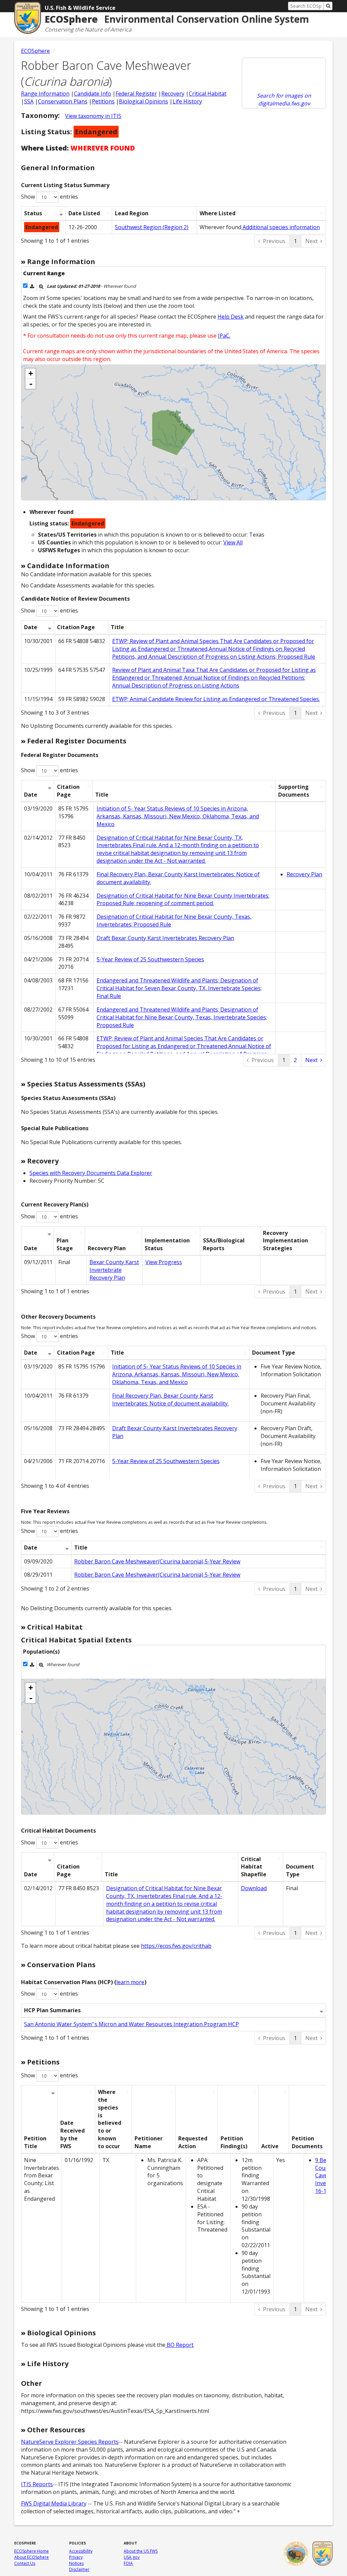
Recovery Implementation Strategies (285, 1241)
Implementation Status (167, 1244)
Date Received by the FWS (73, 2134)
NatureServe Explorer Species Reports (70, 2442)
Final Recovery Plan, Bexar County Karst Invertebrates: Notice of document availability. (170, 1400)
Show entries (49, 197)
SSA (29, 101)
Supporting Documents (294, 791)
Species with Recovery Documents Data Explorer (91, 1173)
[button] (32, 286)
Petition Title (35, 2142)
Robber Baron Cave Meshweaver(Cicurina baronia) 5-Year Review (157, 1561)
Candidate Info (93, 94)
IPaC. (224, 336)
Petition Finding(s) (234, 2142)
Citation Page (76, 627)
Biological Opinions (144, 101)
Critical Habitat (208, 94)
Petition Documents (307, 2142)
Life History (187, 101)
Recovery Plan (304, 874)
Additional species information (281, 227)
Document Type (274, 1353)
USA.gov (132, 2557)
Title (117, 627)
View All (233, 542)
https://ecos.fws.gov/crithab (176, 1946)
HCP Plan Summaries (52, 2010)
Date (31, 627)
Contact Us (25, 2563)
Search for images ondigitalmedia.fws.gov (284, 99)
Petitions (103, 101)
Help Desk (231, 317)
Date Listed (84, 213)
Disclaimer (79, 2569)
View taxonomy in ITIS (93, 116)
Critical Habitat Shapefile (254, 1867)
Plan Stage (65, 1244)
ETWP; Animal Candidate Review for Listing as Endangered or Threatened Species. (216, 699)
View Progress (164, 1262)
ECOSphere (35, 51)
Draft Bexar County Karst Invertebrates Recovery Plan (165, 938)
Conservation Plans (63, 101)
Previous (274, 241)
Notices (76, 2563)
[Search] (328, 6)
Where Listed (218, 213)
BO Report (179, 2345)
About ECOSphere (32, 2557)
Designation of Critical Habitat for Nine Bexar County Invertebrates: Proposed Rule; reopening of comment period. (183, 900)
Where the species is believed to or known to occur (110, 2119)
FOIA (128, 2563)
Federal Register (136, 94)
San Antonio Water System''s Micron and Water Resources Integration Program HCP (131, 2024)
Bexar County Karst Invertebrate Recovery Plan (114, 1270)
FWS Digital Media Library (54, 2503)
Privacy (76, 2557)
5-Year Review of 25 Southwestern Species (150, 959)
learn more (130, 1982)
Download (254, 1888)
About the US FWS (141, 2551)
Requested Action (193, 2142)
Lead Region (132, 213)
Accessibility (81, 2551)
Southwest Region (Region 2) (152, 227)
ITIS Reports (37, 2484)
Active (270, 2146)
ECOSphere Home (32, 2551)
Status (33, 213)
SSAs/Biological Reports (224, 1244)
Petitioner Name (149, 2142)
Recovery (173, 94)
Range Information (45, 94)
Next (311, 241)
